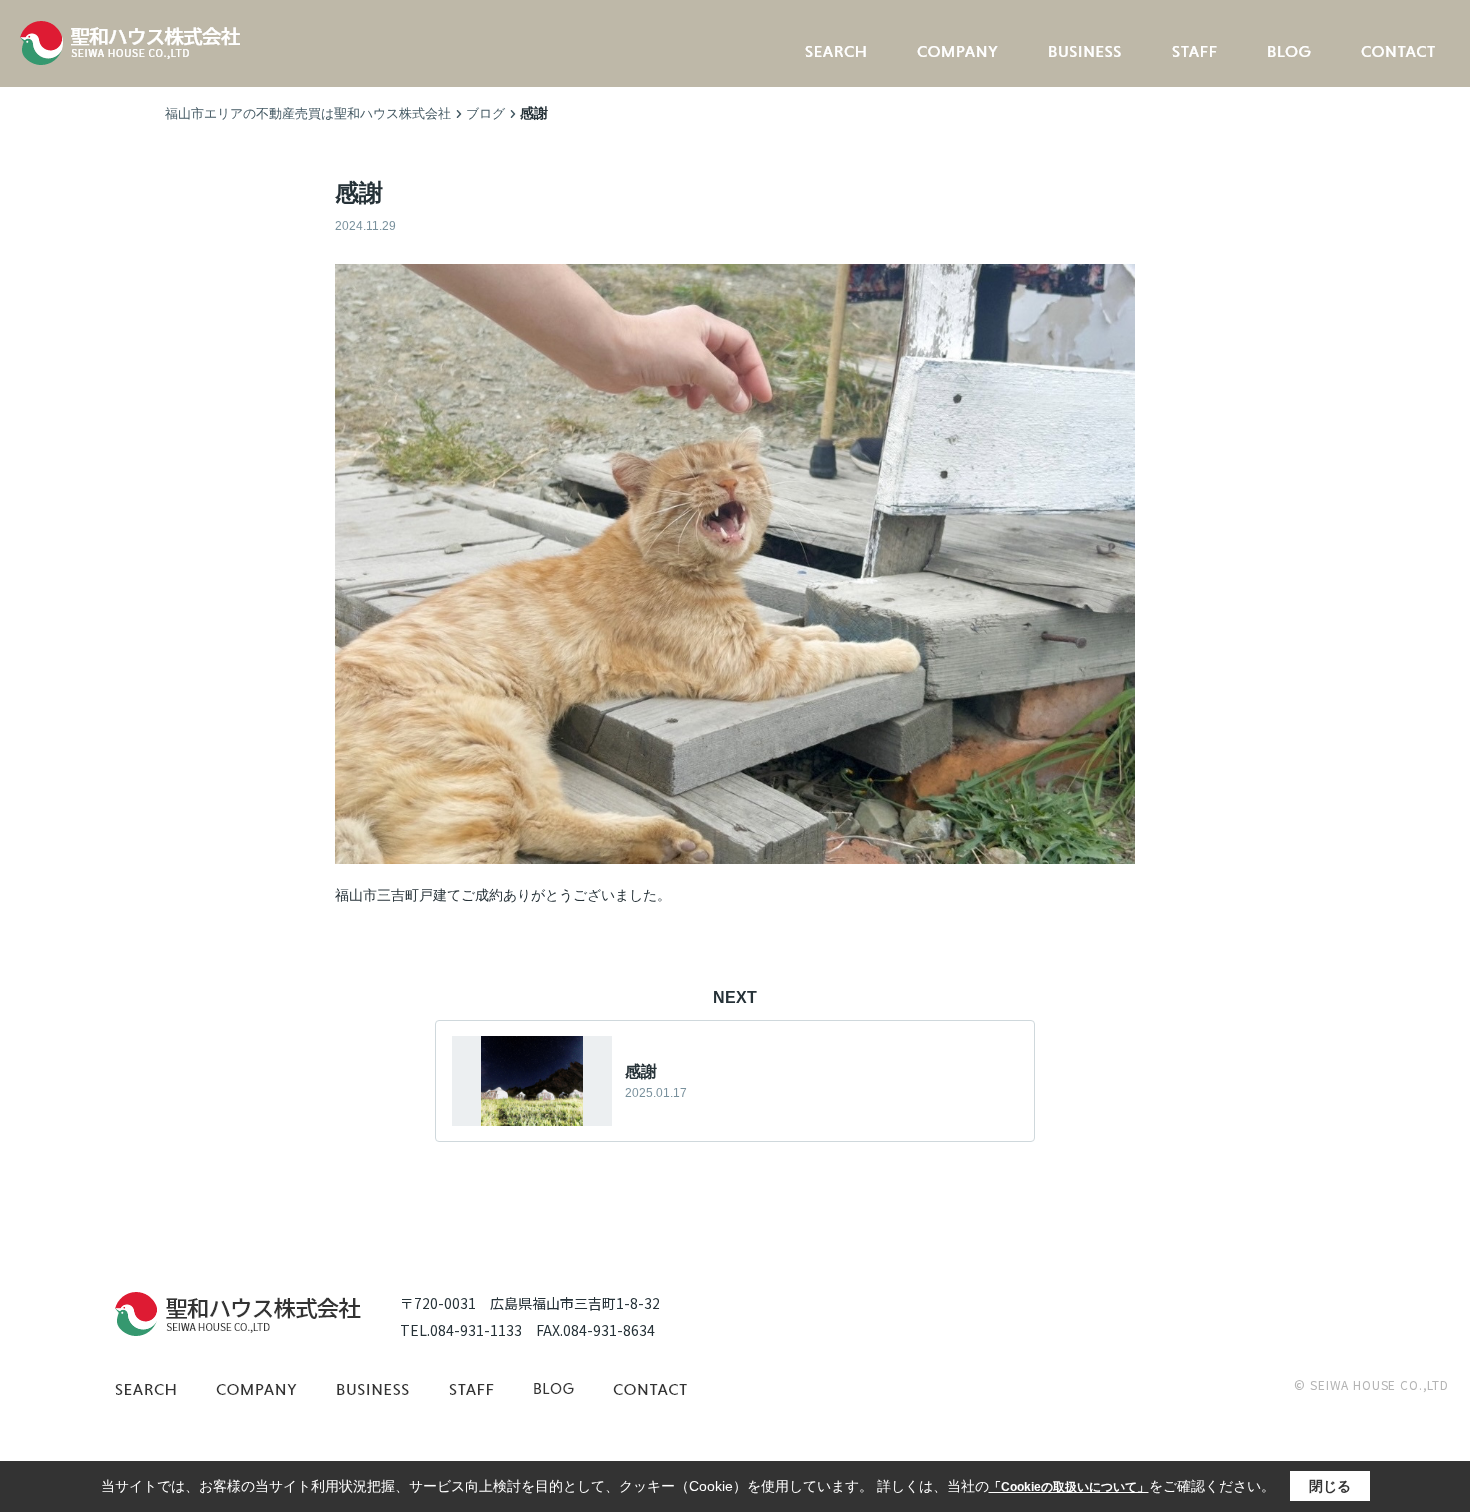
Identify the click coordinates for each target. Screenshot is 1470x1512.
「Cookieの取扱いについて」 (1069, 1487)
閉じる (1330, 1486)
